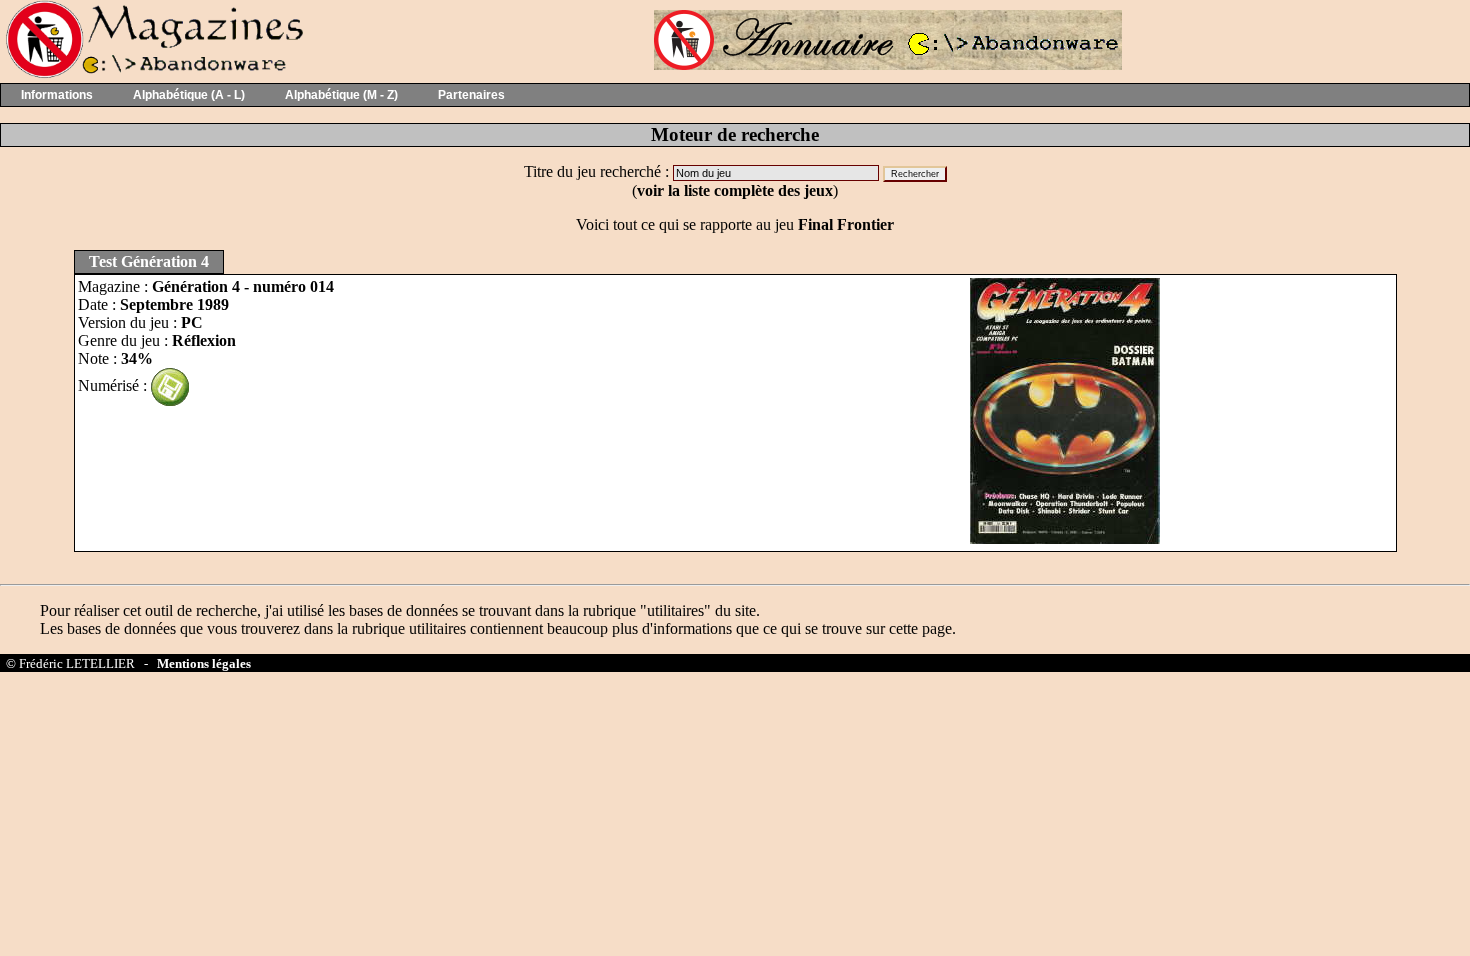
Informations (57, 95)
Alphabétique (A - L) (189, 95)
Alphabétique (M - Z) (341, 95)
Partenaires (471, 95)
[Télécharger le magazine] (170, 385)
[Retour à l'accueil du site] (152, 73)
